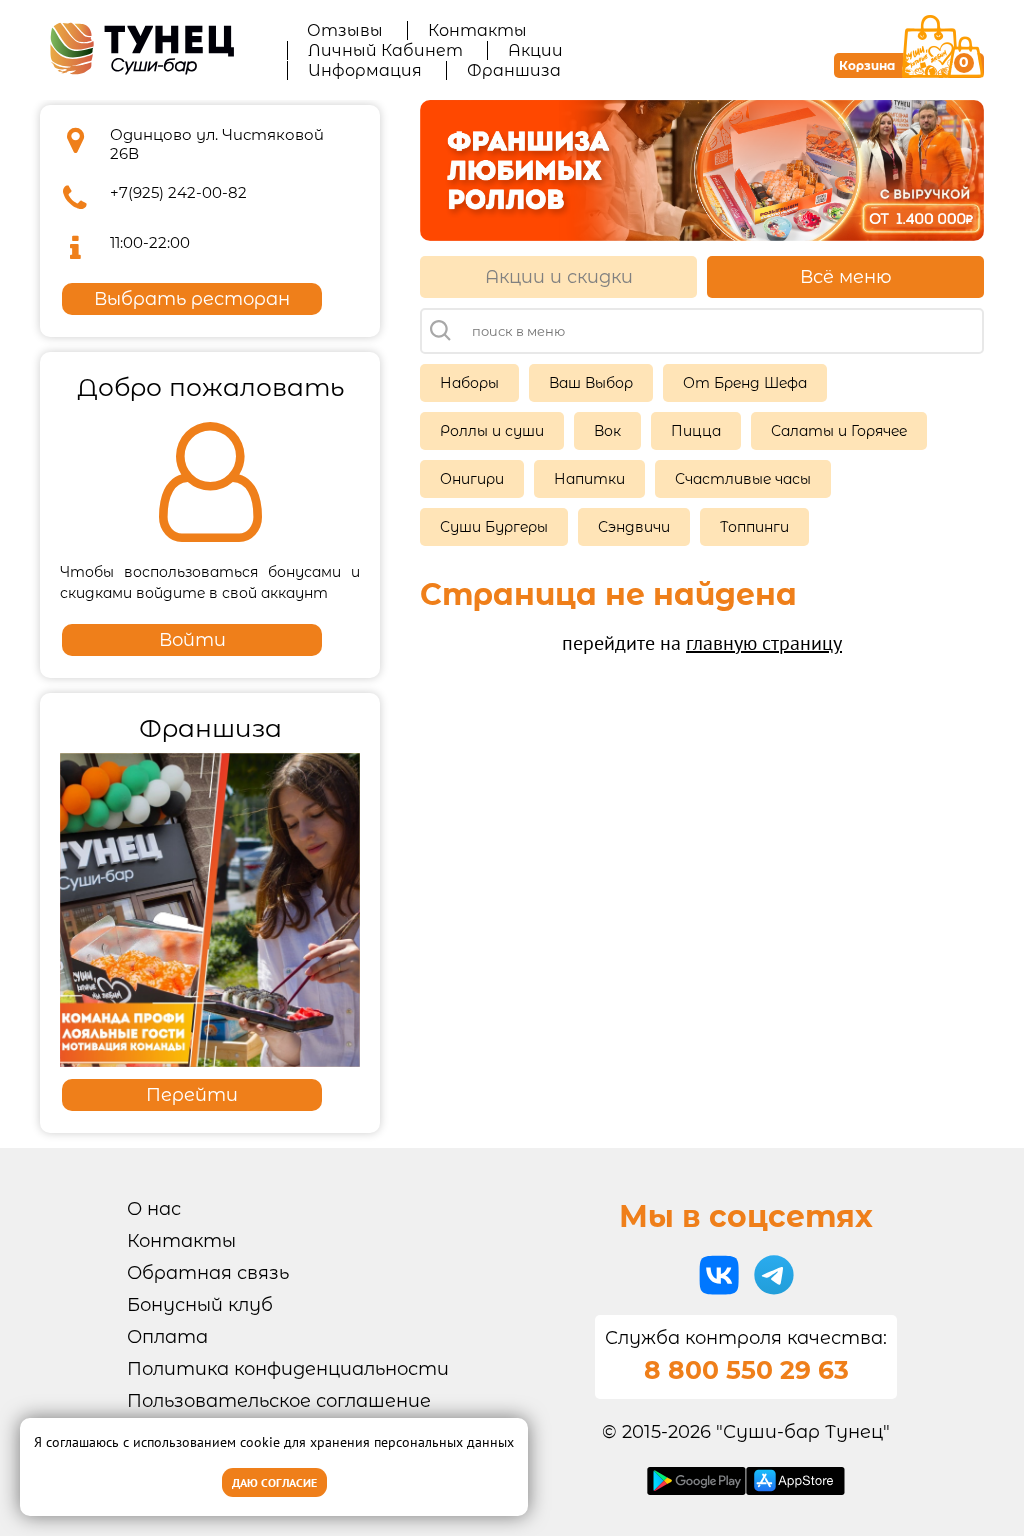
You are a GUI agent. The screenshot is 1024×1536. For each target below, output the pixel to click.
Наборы (469, 383)
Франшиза (514, 70)
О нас (154, 1209)
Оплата (167, 1337)
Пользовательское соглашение (279, 1401)
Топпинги (754, 527)
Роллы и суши (492, 431)
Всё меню (846, 277)
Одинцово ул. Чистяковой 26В (217, 144)
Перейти (192, 1095)
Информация (365, 70)
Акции (535, 50)
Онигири (472, 479)
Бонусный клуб (200, 1305)
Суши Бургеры (494, 527)
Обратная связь (208, 1273)
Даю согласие (274, 1482)
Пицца (696, 431)
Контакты (477, 30)
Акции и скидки (559, 277)
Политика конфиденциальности (288, 1369)
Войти (192, 640)
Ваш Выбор (591, 383)
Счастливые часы (743, 479)
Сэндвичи (634, 527)
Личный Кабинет (385, 50)
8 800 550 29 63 (746, 1370)
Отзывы (345, 30)
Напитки (589, 479)
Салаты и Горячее (839, 431)
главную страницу (764, 643)
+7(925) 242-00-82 (178, 192)
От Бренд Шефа (745, 383)
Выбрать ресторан (192, 299)
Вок (607, 431)
